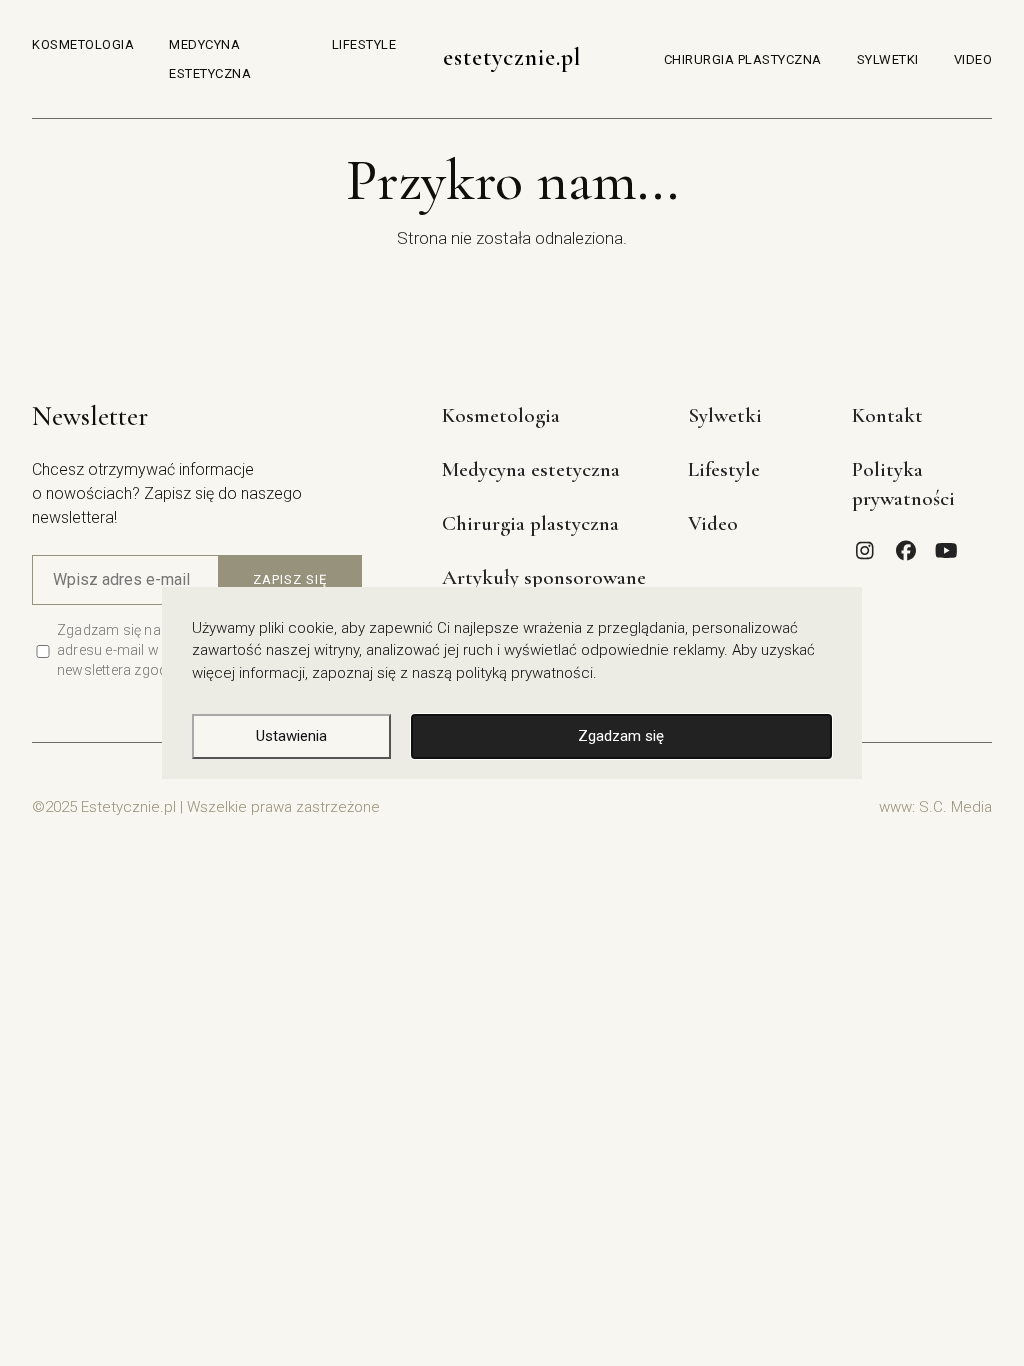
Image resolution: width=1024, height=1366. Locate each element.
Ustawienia (291, 736)
